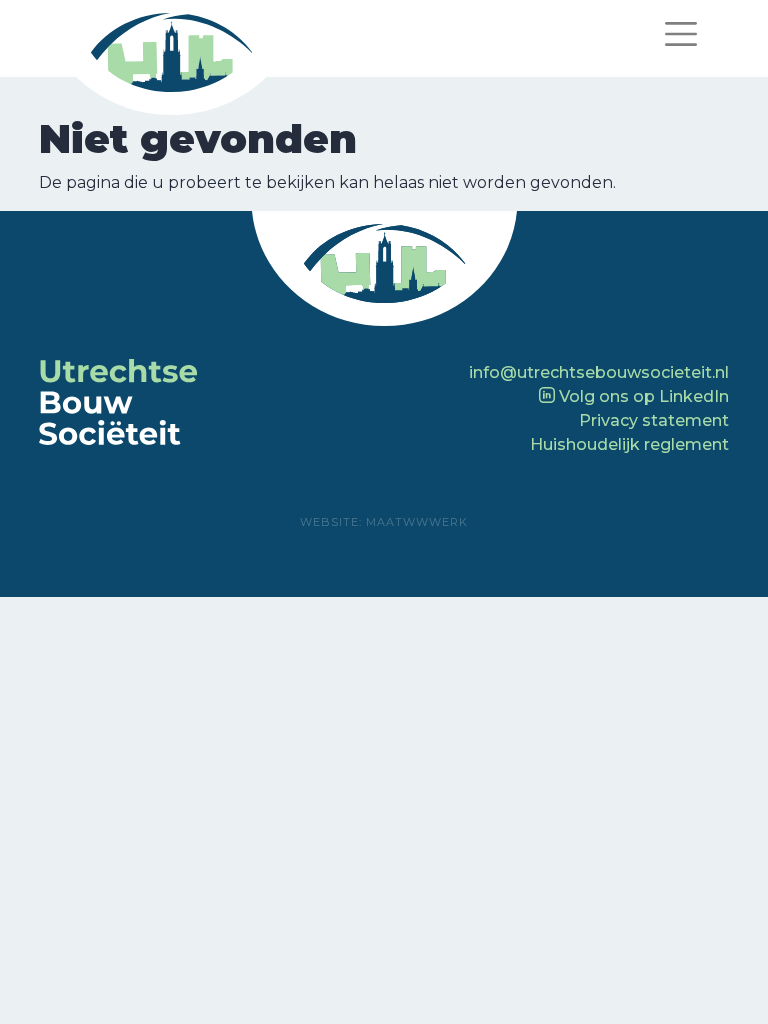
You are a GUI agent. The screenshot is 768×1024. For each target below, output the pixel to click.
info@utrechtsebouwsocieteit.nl (599, 372)
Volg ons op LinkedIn (642, 396)
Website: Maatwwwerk (384, 522)
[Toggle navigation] (681, 34)
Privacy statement (654, 420)
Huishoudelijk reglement (629, 444)
